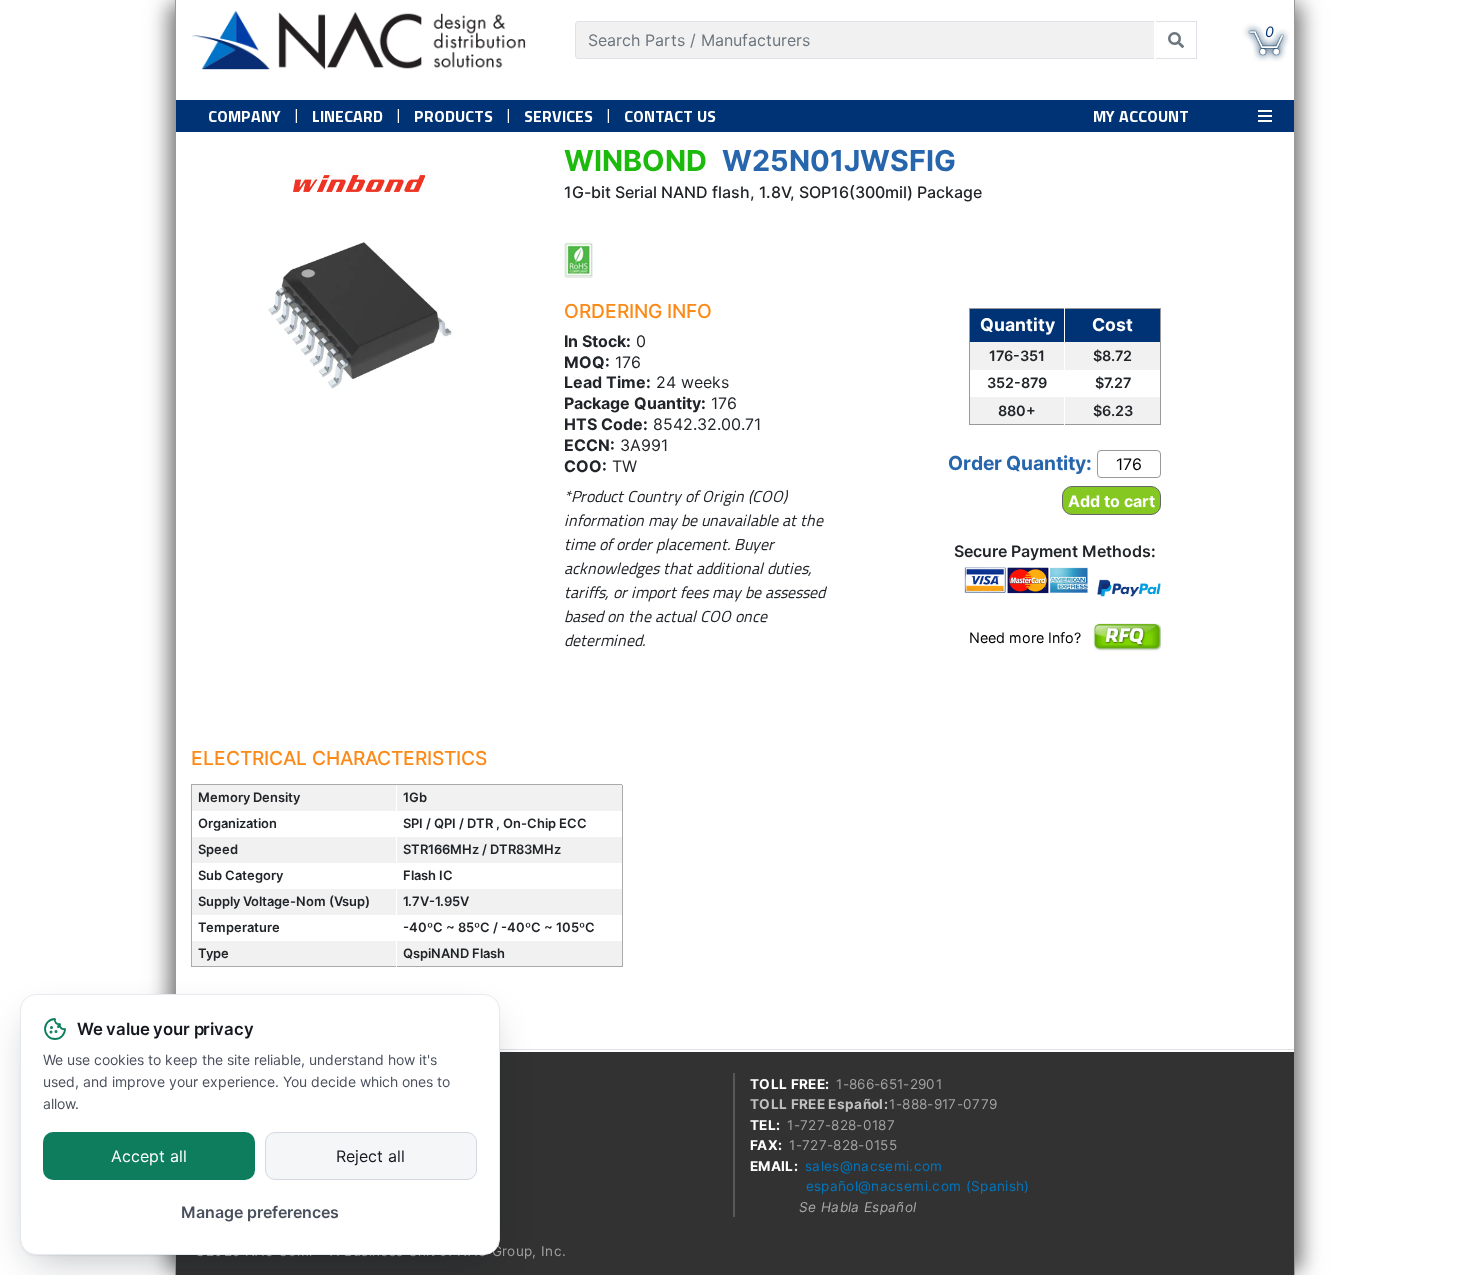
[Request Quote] (1126, 650)
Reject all (370, 1157)
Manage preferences (260, 1212)
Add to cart (1111, 501)
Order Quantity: (1020, 463)
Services (558, 116)
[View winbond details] (359, 183)
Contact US (670, 116)
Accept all (149, 1157)
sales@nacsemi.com (874, 1166)
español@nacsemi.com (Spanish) (918, 1186)
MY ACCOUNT (1141, 116)
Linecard (347, 116)
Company (244, 116)
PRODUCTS (453, 116)
